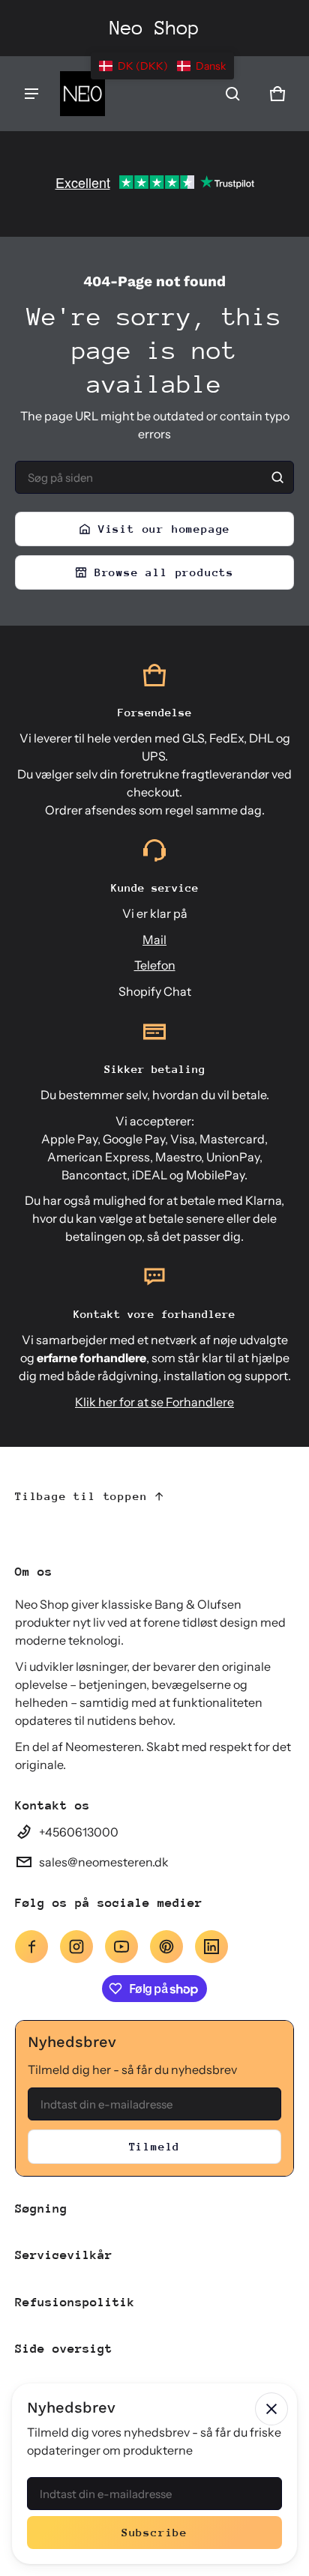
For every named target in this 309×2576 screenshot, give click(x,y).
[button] (232, 94)
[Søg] (277, 477)
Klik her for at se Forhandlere (154, 1402)
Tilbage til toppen (81, 1496)
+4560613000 (79, 1832)
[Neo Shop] (82, 94)
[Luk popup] (271, 2409)
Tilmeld (155, 2146)
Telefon (155, 965)
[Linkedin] (211, 1947)
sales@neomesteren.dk (104, 1862)
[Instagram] (76, 1947)
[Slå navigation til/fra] (31, 94)
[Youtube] (121, 1947)
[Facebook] (31, 1947)
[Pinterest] (166, 1947)
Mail (154, 940)
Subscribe (154, 2532)
